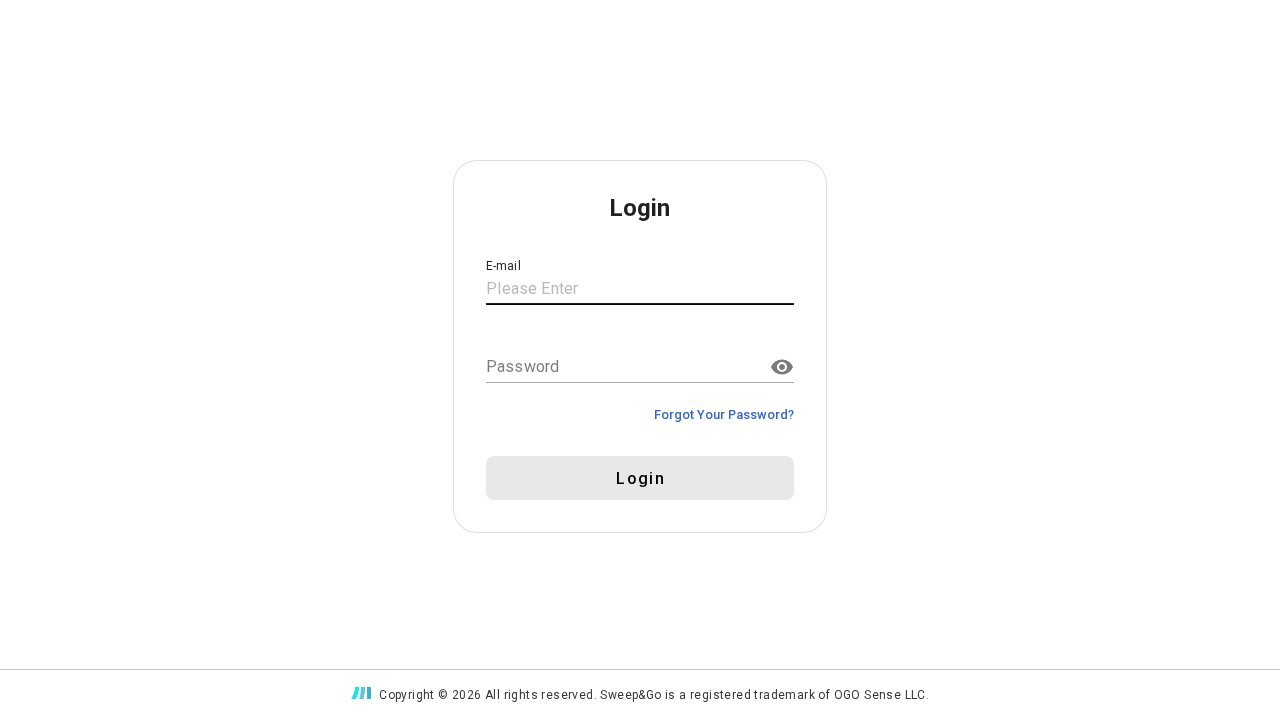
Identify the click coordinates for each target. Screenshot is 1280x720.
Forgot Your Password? (724, 414)
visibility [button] (782, 367)
